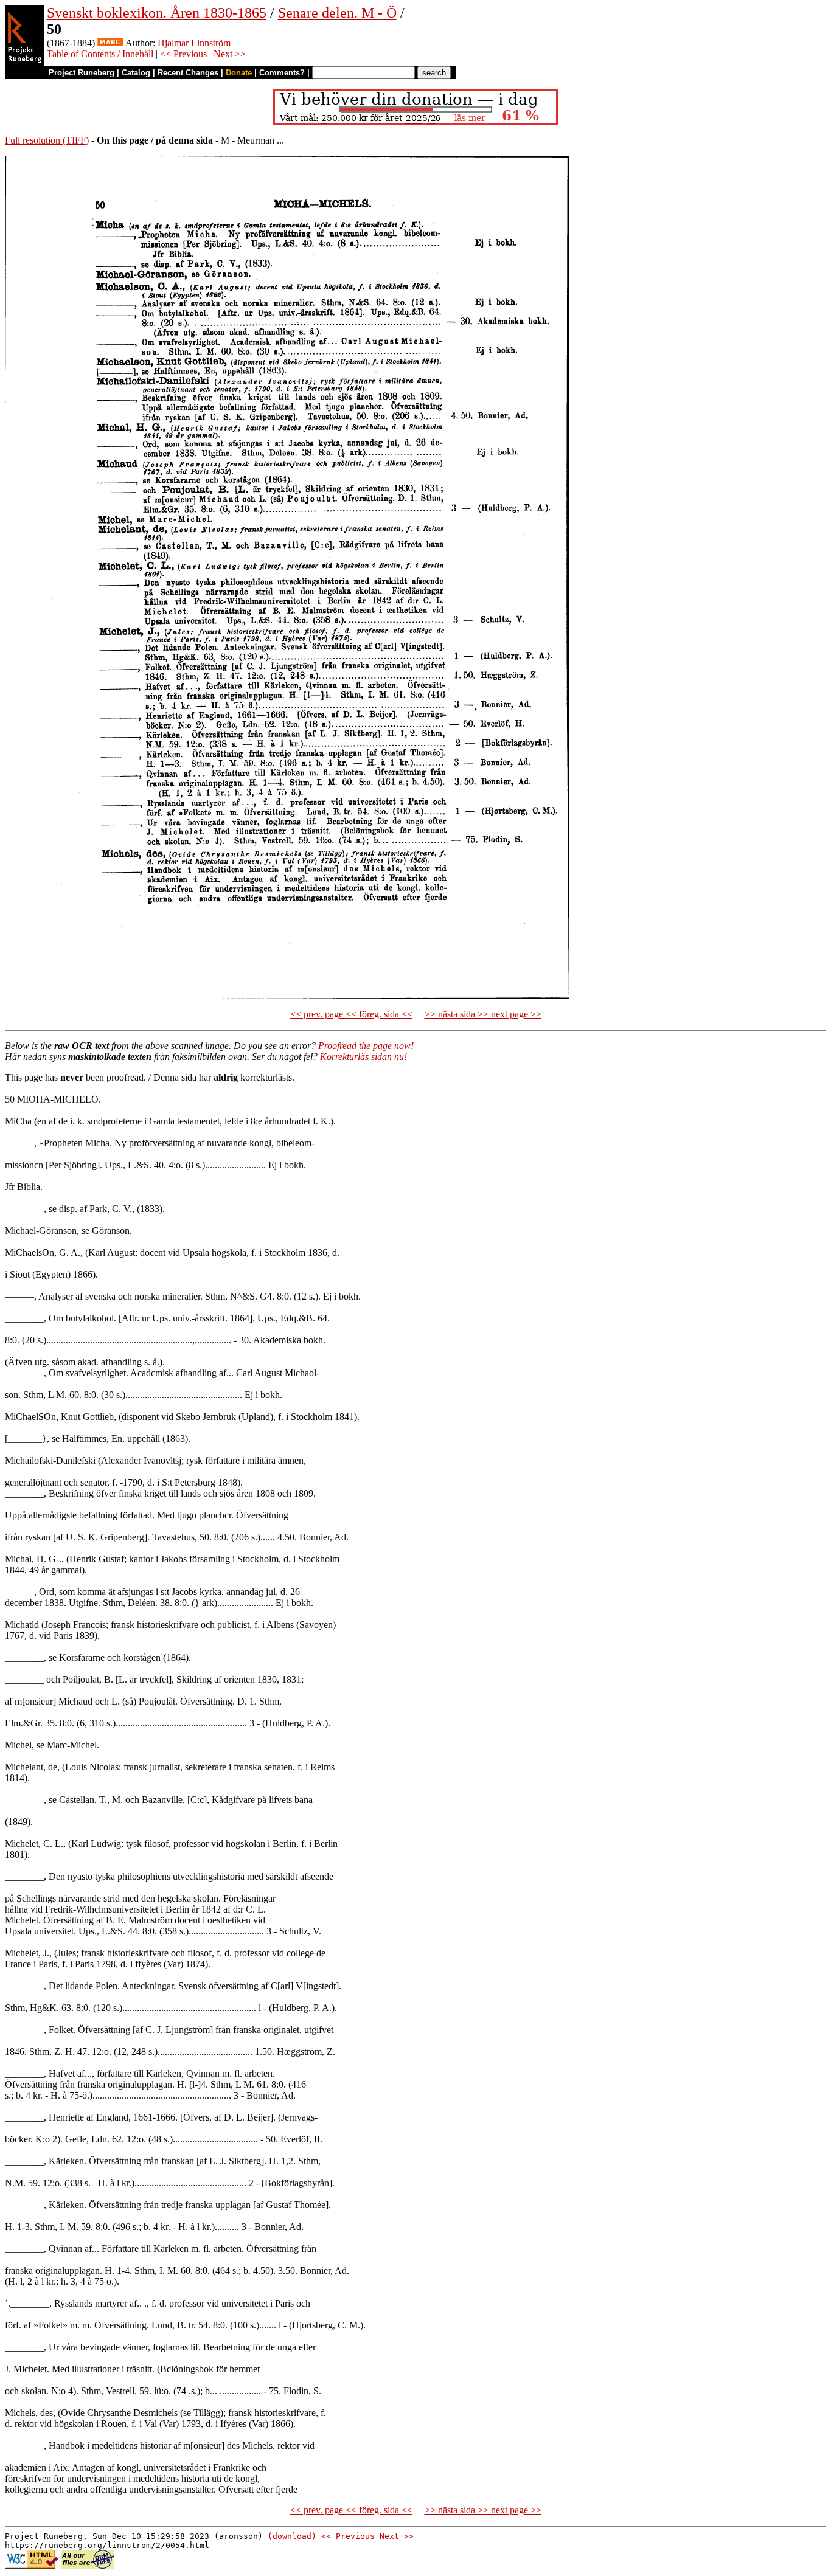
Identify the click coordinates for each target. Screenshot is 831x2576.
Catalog (136, 73)
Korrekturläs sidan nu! (363, 1057)
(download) (292, 2536)
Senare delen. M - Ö (337, 13)
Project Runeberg (82, 73)
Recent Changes (188, 73)
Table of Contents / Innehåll (100, 54)
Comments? (282, 73)
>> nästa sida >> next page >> (483, 1014)
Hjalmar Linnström (194, 43)
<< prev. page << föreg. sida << (351, 1014)
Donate (239, 73)
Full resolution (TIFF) (47, 140)
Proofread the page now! (366, 1046)
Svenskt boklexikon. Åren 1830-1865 (157, 13)
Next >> (230, 54)
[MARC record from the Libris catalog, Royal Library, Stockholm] (110, 43)
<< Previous (183, 54)
